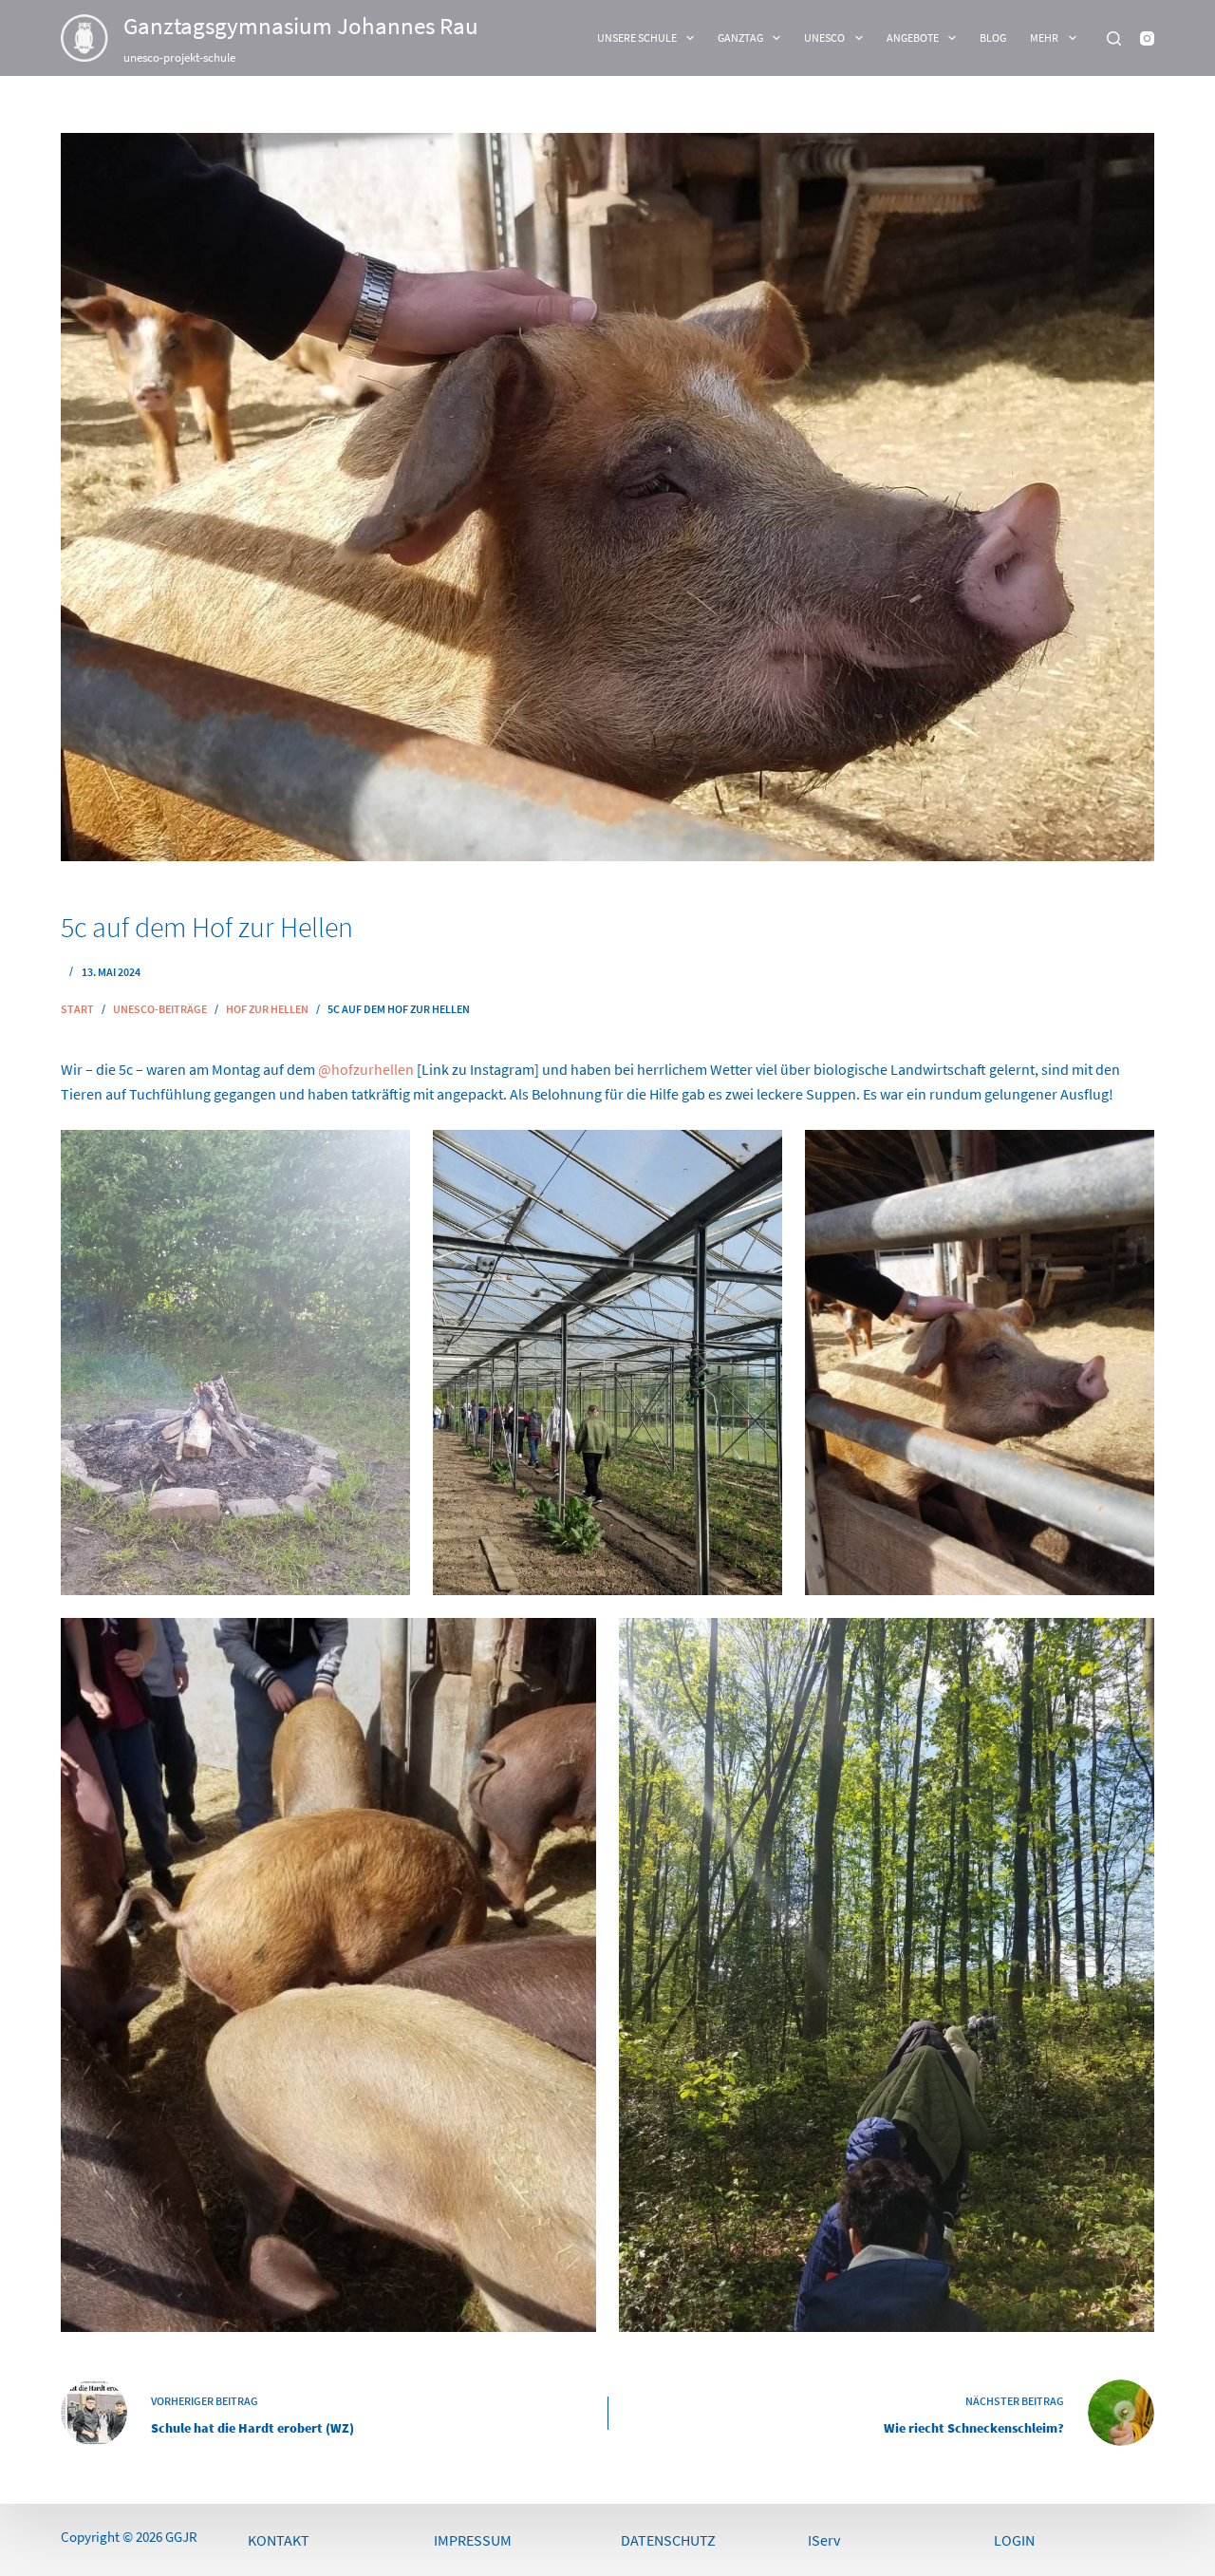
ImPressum (473, 2540)
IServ (824, 2540)
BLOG (993, 38)
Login (1014, 2540)
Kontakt (279, 2540)
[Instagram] (1147, 38)
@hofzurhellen (366, 1069)
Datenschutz (668, 2540)
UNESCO (824, 38)
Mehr (1044, 38)
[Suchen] (1114, 38)
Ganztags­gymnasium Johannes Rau (301, 26)
